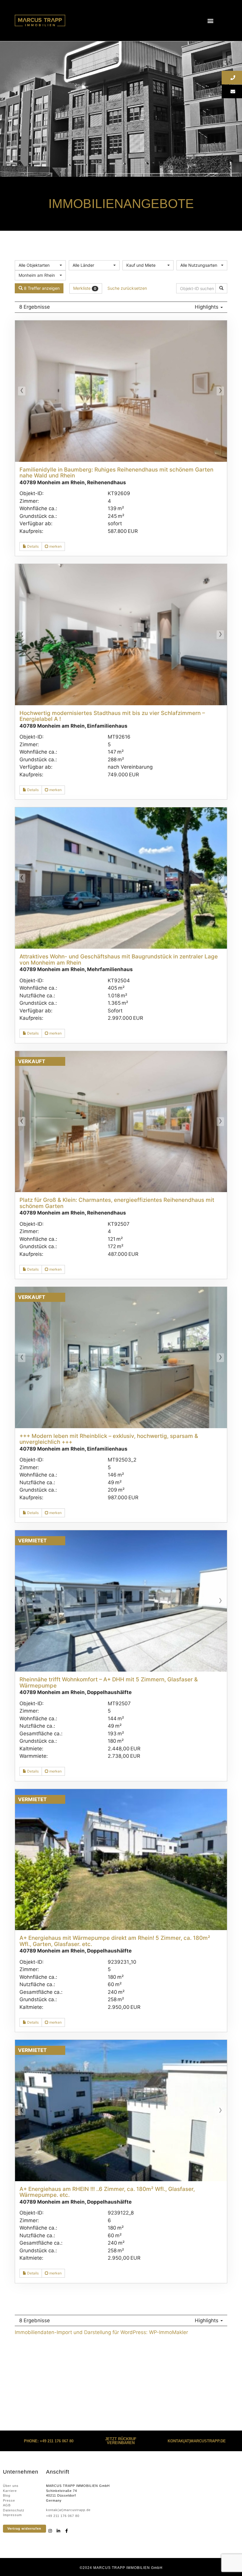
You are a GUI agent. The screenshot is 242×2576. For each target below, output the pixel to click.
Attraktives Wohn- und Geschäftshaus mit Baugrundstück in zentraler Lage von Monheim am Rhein (119, 960)
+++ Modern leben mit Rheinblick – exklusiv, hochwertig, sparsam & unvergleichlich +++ (109, 1439)
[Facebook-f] (67, 2531)
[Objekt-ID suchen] (221, 288)
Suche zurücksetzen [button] (127, 288)
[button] (211, 21)
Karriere (10, 2491)
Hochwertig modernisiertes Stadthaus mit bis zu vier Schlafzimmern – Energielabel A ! (112, 716)
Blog (7, 2495)
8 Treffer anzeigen (41, 288)
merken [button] (55, 546)
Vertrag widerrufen (24, 2528)
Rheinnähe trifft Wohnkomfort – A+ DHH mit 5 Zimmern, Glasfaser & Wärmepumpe (109, 1683)
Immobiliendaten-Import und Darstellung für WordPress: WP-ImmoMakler (101, 2332)
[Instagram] (50, 2531)
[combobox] (40, 265)
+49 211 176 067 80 (63, 2516)
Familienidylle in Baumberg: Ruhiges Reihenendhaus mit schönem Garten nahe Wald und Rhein (116, 473)
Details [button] (32, 546)
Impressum (12, 2515)
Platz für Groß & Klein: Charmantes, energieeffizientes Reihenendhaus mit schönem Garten (117, 1203)
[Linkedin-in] (58, 2531)
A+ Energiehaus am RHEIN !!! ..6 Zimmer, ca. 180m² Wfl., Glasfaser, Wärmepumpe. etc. (107, 2192)
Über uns (11, 2486)
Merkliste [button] (85, 288)
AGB (7, 2505)
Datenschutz (14, 2510)
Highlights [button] (207, 307)
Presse (9, 2500)
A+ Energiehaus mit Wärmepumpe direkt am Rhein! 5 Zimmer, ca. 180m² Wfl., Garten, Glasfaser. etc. (115, 1941)
